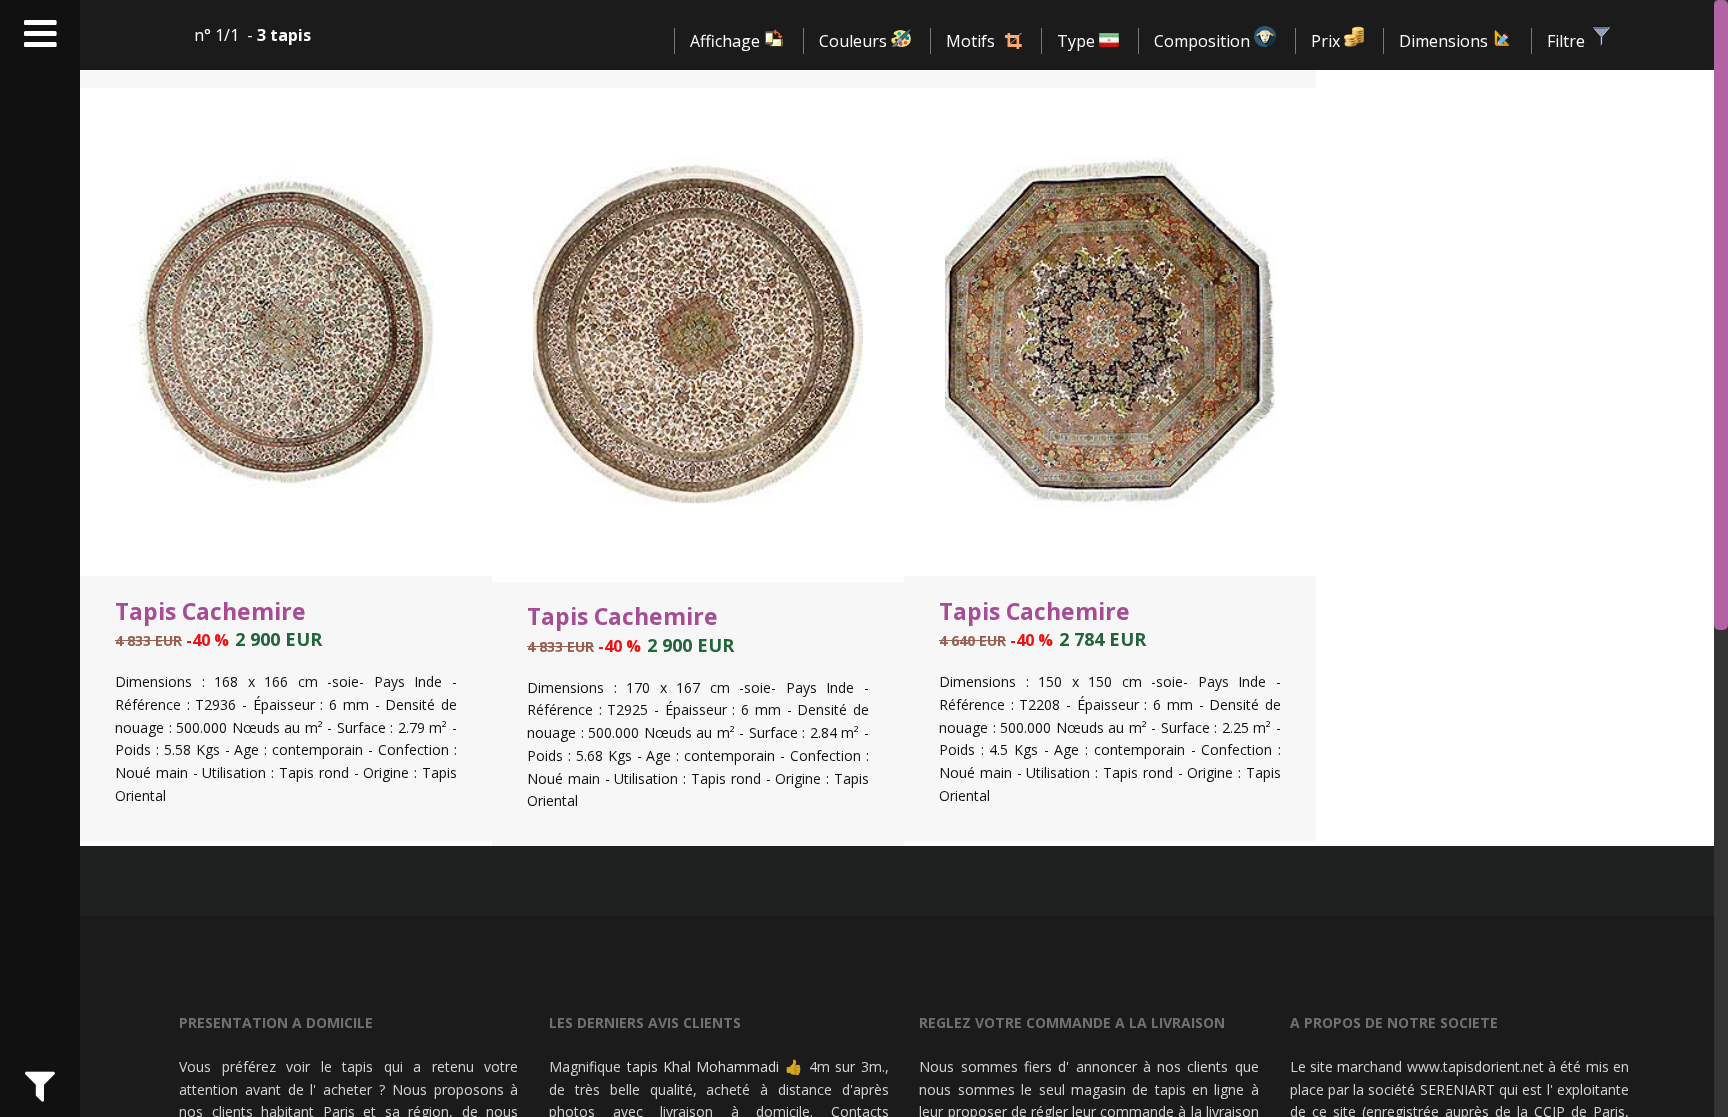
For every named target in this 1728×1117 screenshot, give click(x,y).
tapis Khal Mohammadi (703, 1066)
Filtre (1568, 41)
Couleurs (855, 41)
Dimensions (1445, 41)
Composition (1204, 41)
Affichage (727, 41)
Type (1078, 41)
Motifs (970, 41)
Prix (1327, 41)
